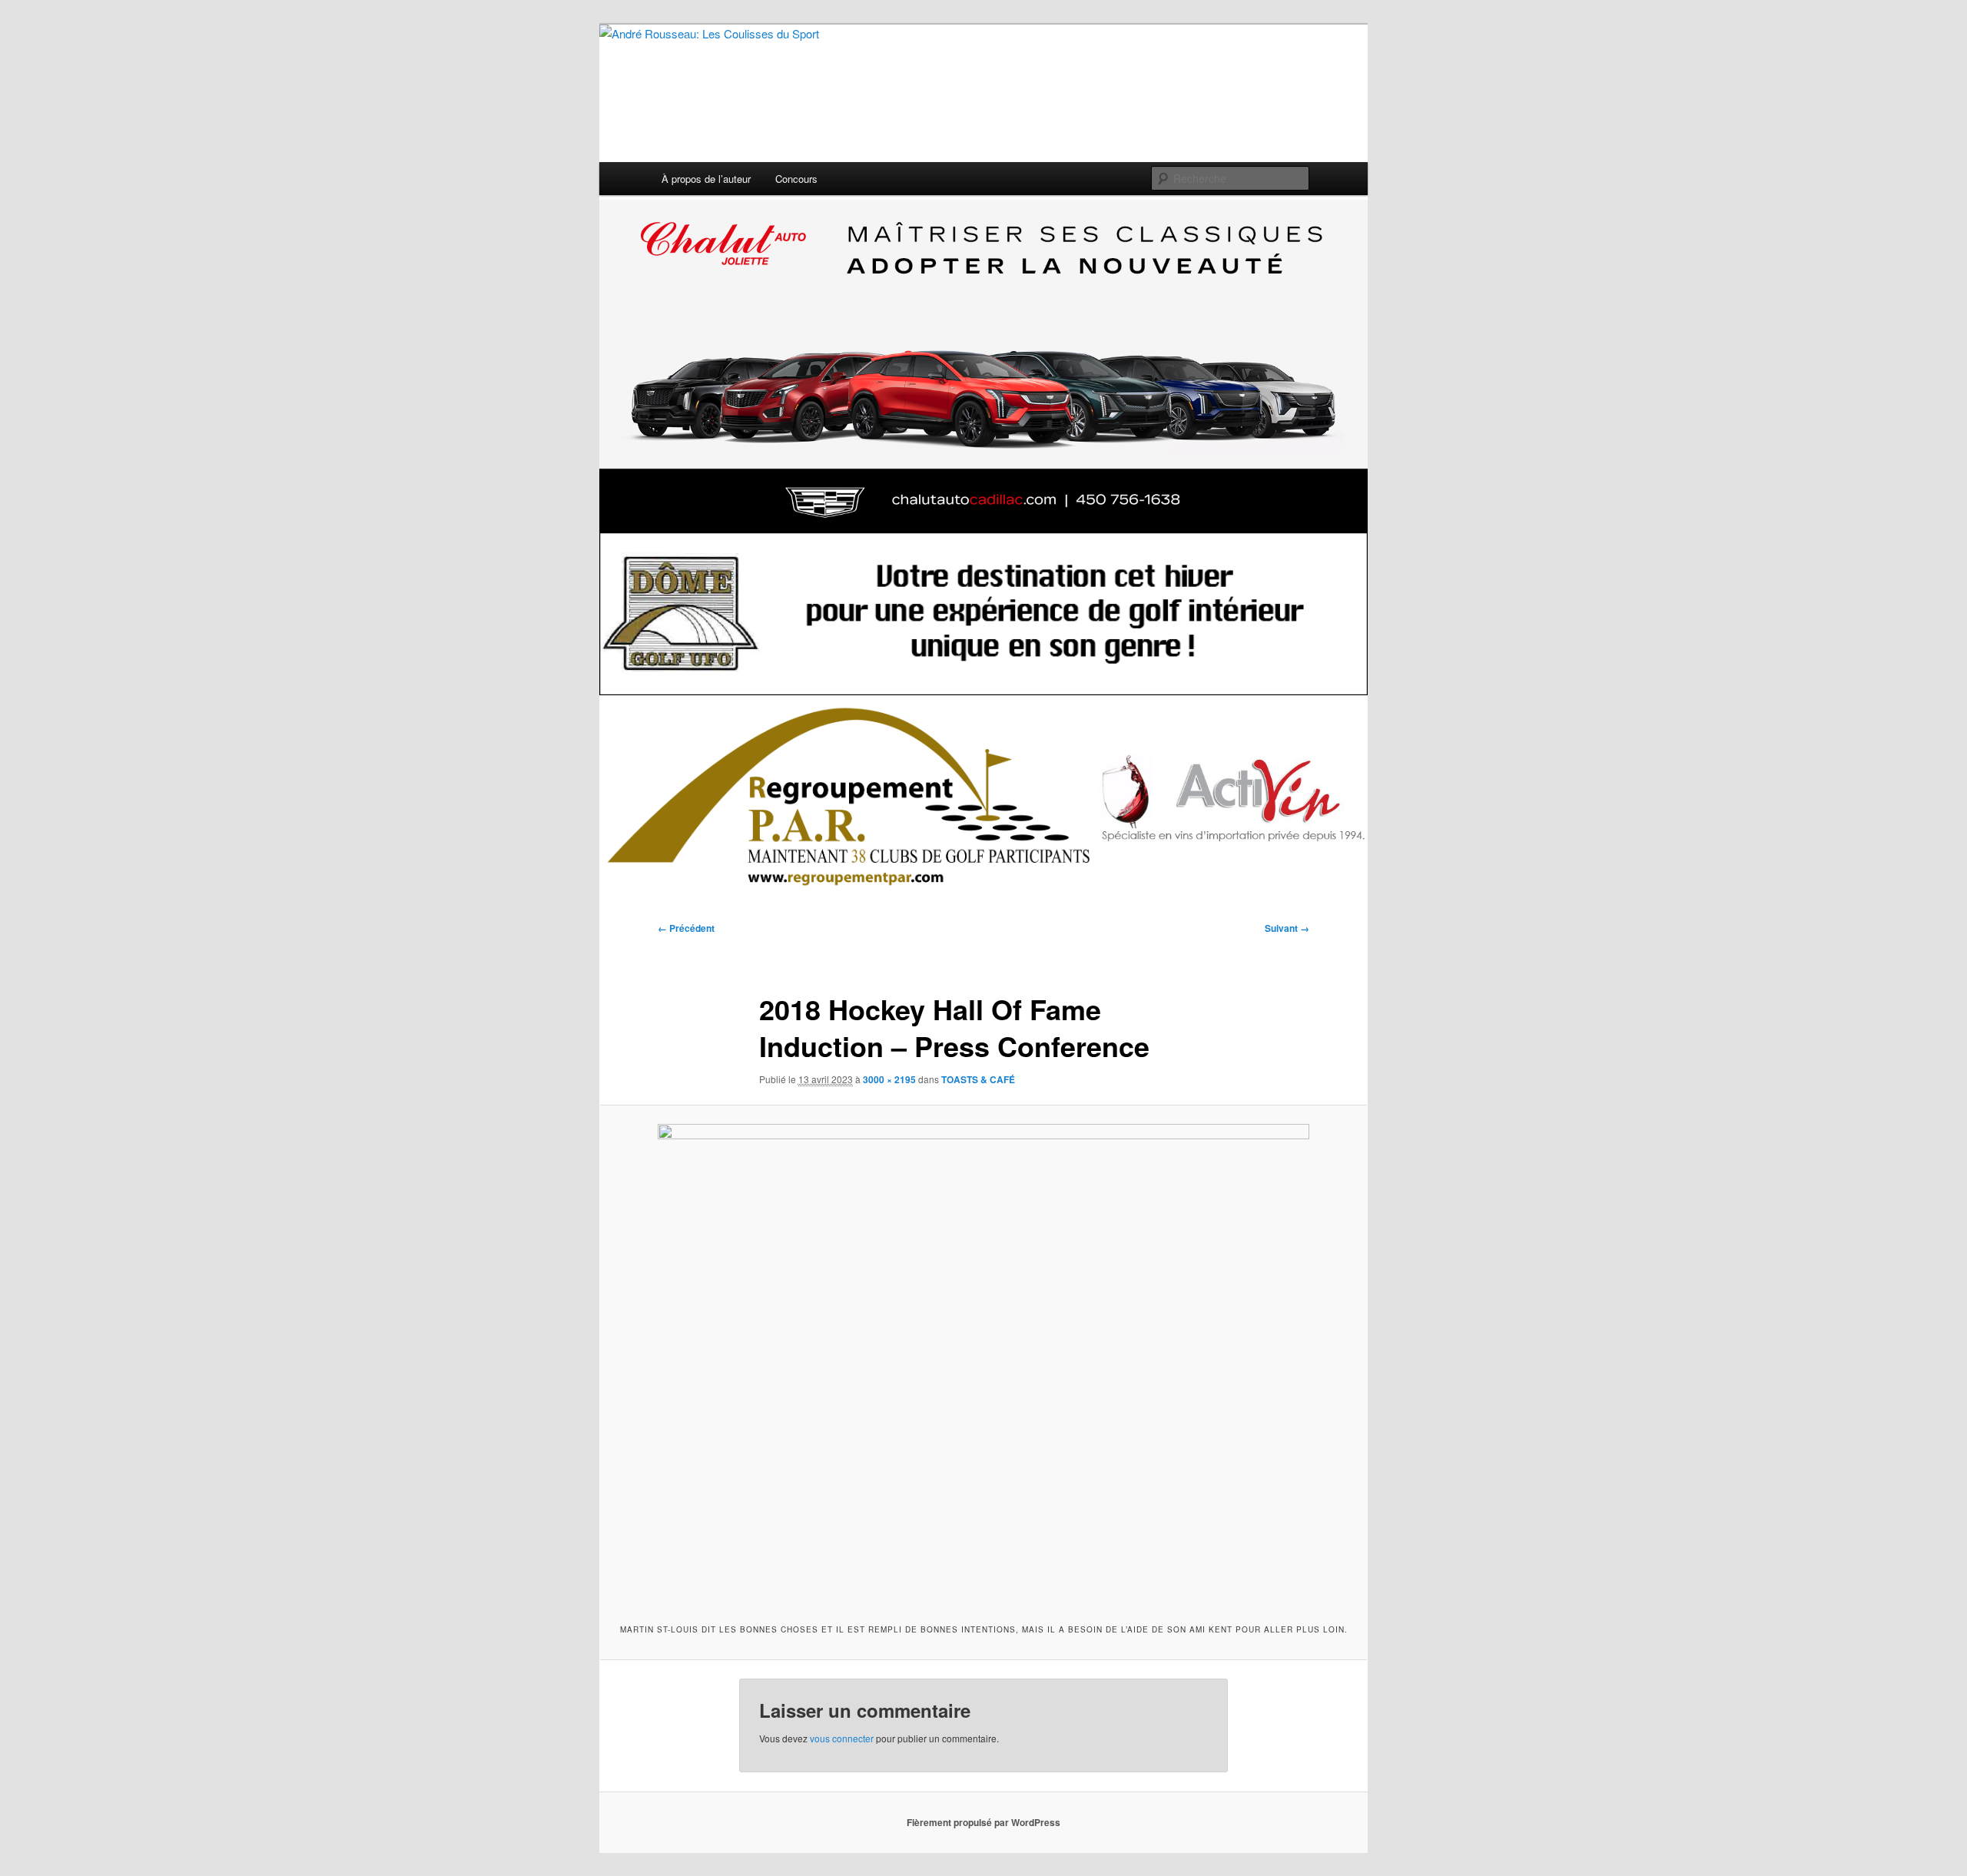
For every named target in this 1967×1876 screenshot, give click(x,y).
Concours (796, 179)
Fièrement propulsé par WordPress (983, 1822)
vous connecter (842, 1738)
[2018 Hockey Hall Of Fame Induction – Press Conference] (983, 1362)
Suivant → (1287, 928)
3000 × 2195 (889, 1079)
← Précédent (686, 928)
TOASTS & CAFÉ (978, 1079)
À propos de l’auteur (706, 179)
